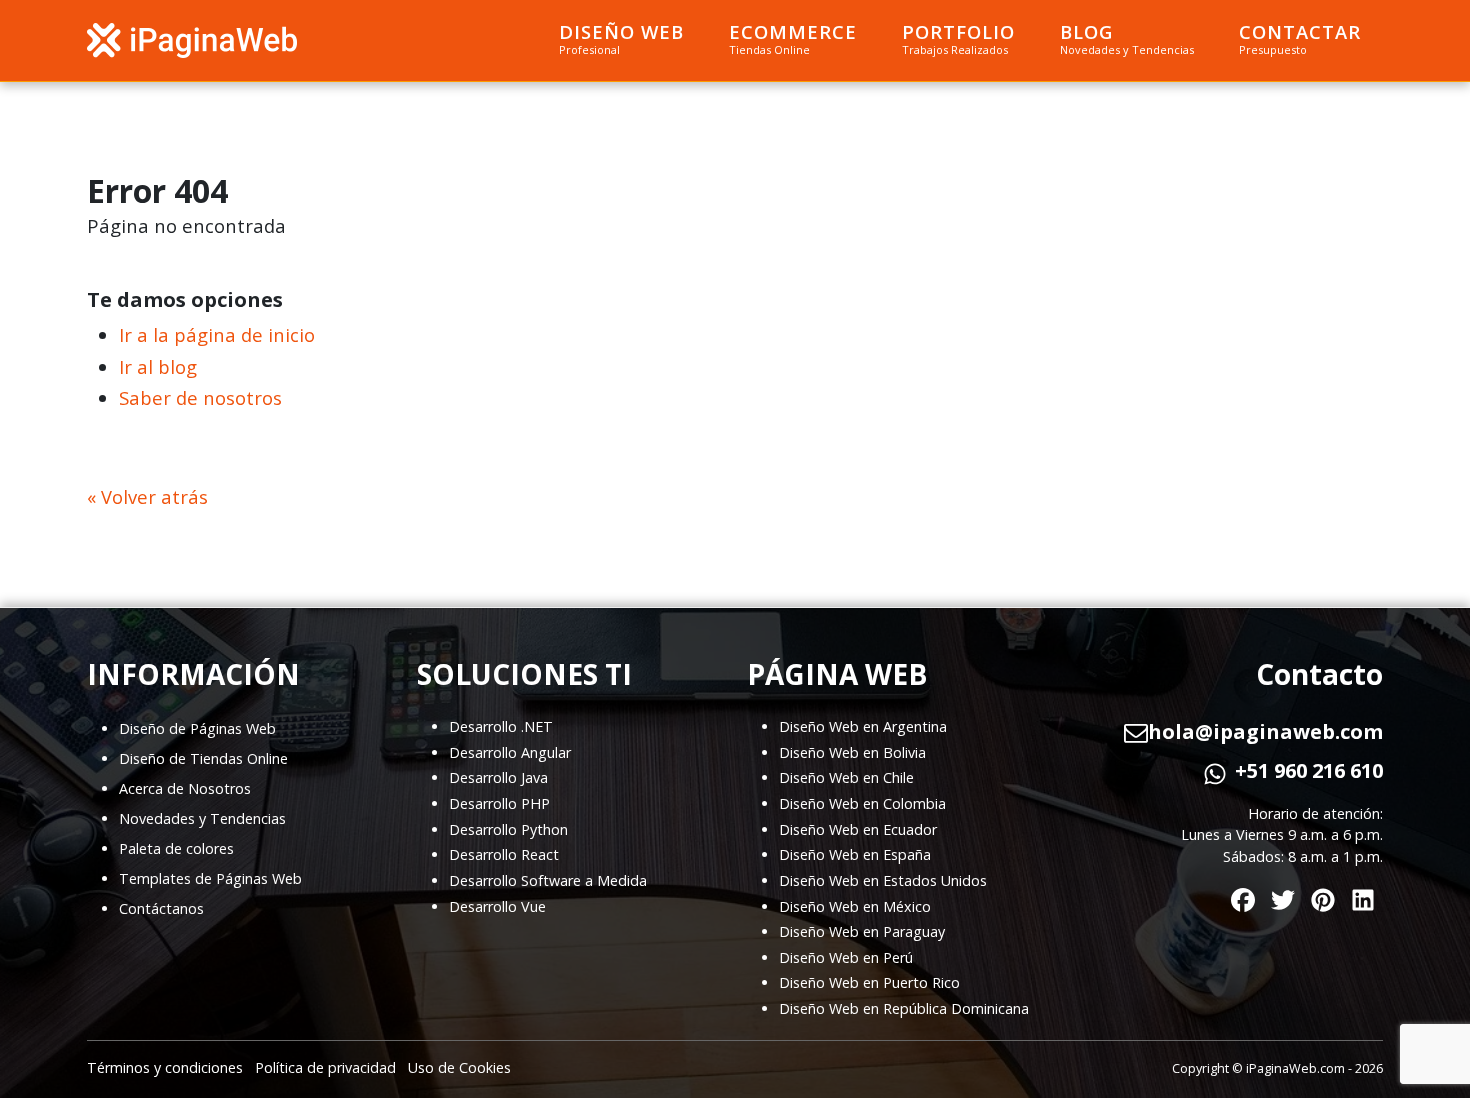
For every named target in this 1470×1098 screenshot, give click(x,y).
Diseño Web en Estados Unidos (883, 880)
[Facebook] (1243, 895)
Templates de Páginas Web (210, 878)
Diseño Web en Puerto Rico (869, 982)
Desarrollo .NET (501, 726)
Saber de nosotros (200, 397)
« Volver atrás (147, 496)
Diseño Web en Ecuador (858, 829)
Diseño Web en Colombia (862, 803)
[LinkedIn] (1363, 895)
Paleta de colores (176, 848)
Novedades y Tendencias (202, 818)
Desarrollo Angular (510, 752)
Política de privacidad (325, 1067)
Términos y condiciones (165, 1067)
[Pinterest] (1323, 895)
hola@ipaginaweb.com (1265, 732)
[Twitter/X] (1283, 895)
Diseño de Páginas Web (197, 728)
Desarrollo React (504, 854)
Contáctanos (161, 908)
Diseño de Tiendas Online (203, 758)
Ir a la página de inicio (217, 334)
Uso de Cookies (459, 1067)
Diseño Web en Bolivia (852, 752)
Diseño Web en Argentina (863, 726)
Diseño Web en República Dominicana (904, 1008)
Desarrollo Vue (497, 906)
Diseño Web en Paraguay (862, 931)
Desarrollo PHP (499, 803)
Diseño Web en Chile (846, 777)
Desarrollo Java (498, 777)
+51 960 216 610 (1309, 771)
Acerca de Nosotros (185, 788)
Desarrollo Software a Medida (548, 880)
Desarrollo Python (508, 829)
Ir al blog (158, 366)
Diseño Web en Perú (846, 957)
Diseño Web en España (855, 854)
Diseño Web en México (855, 906)
